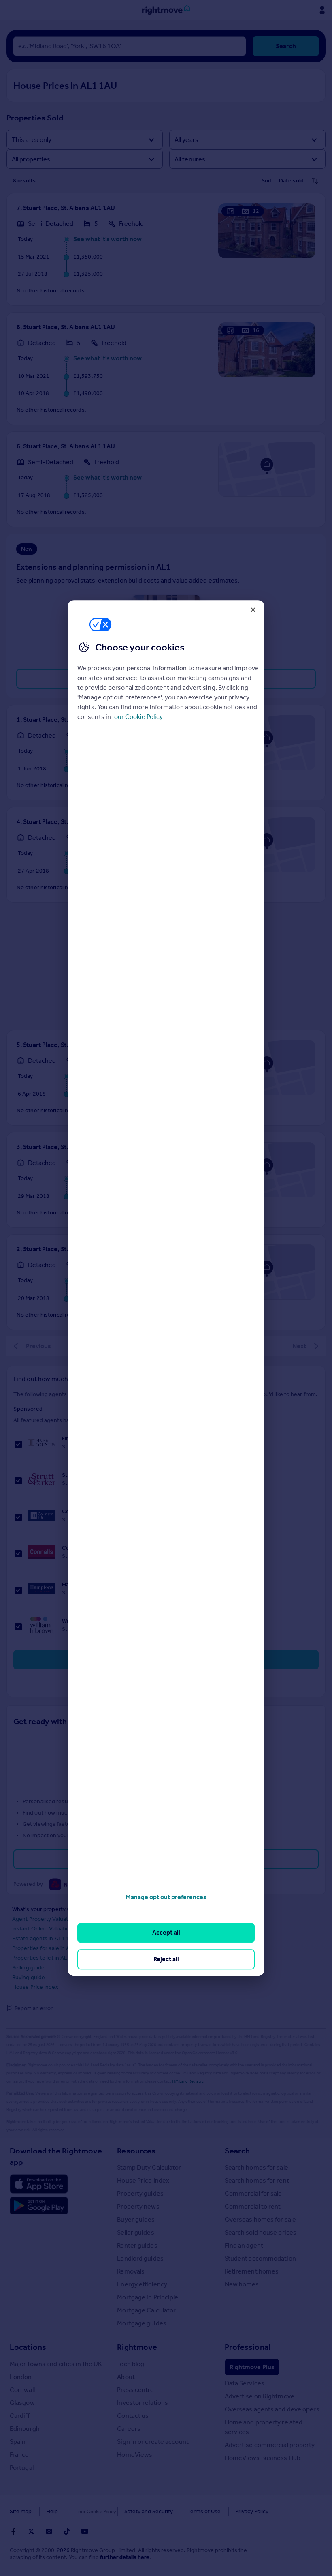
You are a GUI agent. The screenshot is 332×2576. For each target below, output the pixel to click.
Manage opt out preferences (166, 1897)
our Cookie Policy (138, 717)
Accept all (166, 1933)
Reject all (166, 1959)
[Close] (253, 610)
